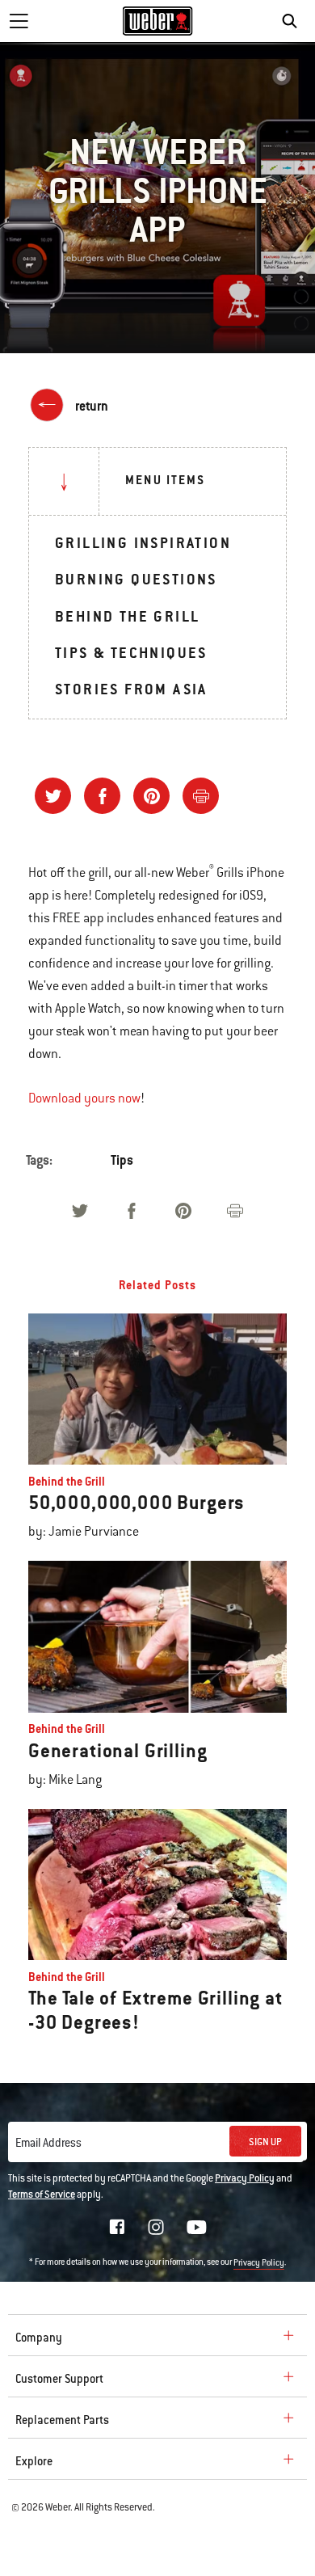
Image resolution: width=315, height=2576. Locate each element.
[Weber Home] (158, 21)
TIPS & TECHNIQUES (131, 653)
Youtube (197, 2227)
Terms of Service (42, 2194)
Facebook (117, 2227)
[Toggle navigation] (19, 21)
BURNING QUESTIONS (136, 579)
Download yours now (84, 1098)
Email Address (48, 2143)
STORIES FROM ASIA (131, 689)
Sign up (265, 2142)
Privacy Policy (245, 2178)
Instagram (156, 2227)
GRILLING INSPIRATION (143, 543)
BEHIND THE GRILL (127, 616)
